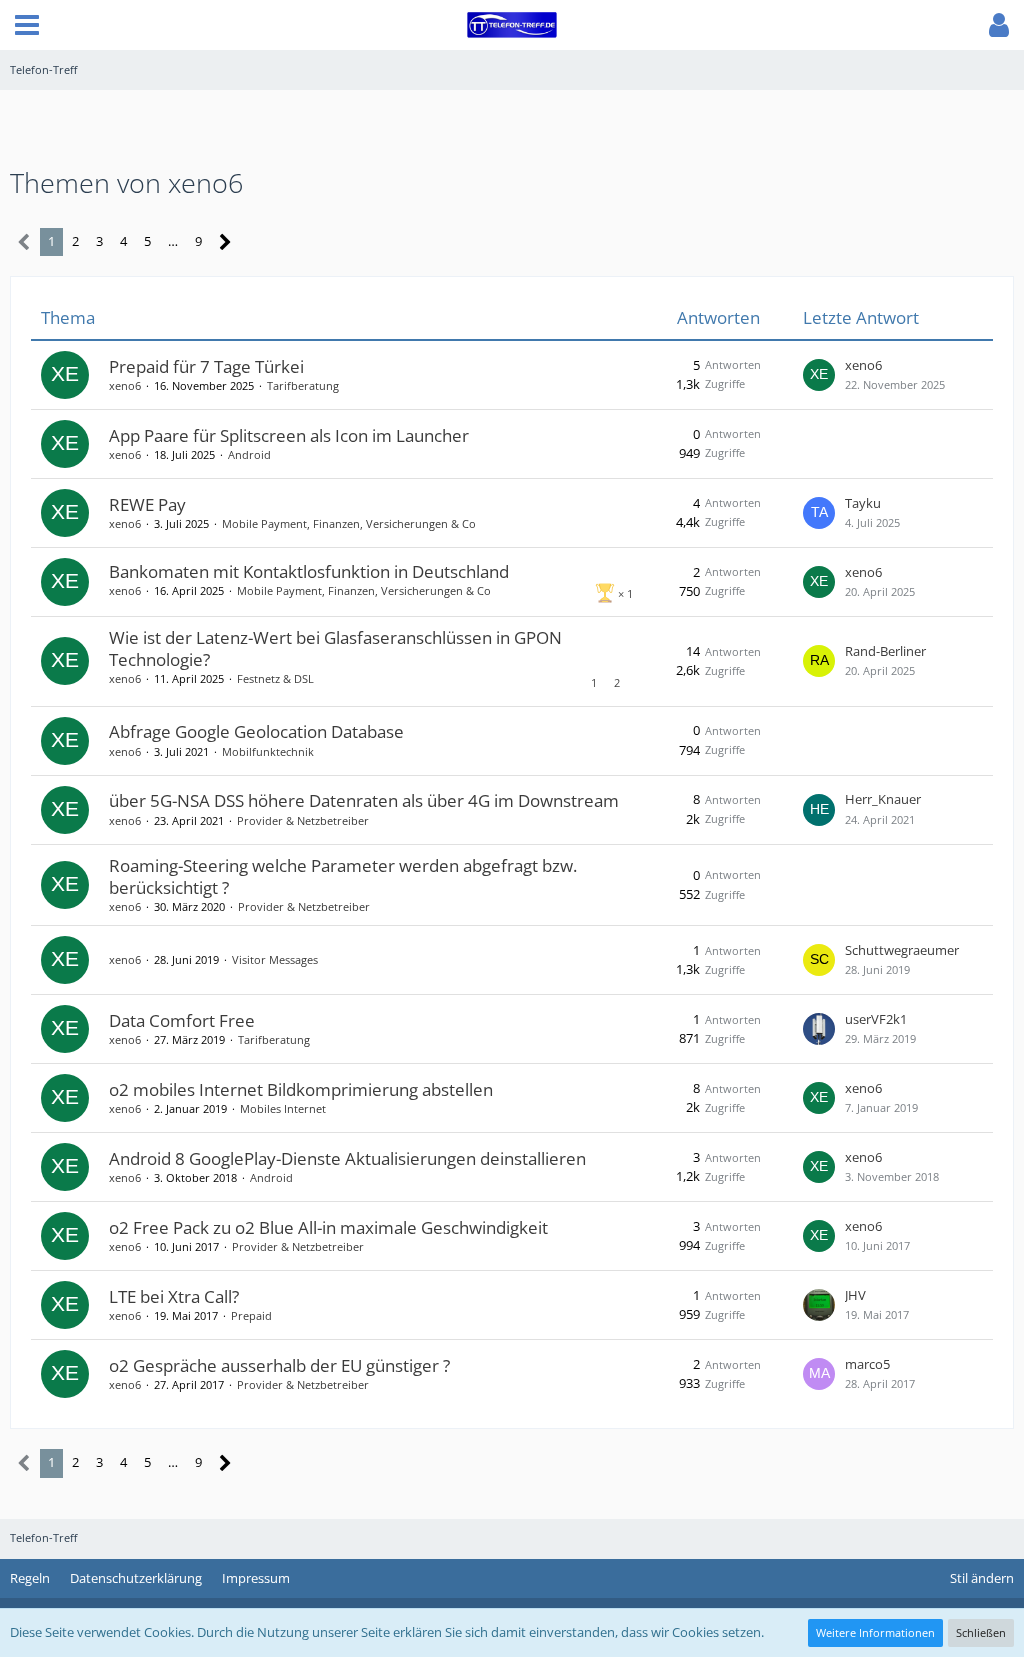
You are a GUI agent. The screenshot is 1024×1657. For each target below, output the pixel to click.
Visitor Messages (275, 959)
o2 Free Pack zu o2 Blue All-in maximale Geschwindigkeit (328, 1227)
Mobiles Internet (283, 1108)
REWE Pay (147, 504)
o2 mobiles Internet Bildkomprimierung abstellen (301, 1089)
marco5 (867, 1364)
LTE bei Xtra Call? (174, 1296)
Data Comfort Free (182, 1020)
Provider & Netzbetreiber (303, 820)
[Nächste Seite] (225, 242)
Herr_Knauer (883, 799)
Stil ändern (982, 1578)
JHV (855, 1295)
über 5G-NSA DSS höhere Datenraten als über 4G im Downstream (364, 800)
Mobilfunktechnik (268, 751)
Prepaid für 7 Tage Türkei (206, 366)
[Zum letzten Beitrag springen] (819, 375)
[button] (27, 25)
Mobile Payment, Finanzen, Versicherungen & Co (349, 523)
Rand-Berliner (885, 651)
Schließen (981, 1632)
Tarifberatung (303, 385)
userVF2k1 (876, 1019)
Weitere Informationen (875, 1632)
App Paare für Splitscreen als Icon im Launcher (289, 435)
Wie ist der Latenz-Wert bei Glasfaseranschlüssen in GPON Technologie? (335, 648)
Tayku (863, 503)
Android (249, 454)
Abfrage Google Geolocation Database (256, 731)
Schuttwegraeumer (902, 950)
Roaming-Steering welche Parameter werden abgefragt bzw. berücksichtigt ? (343, 876)
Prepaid (251, 1315)
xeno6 (125, 385)
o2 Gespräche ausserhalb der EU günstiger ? (279, 1365)
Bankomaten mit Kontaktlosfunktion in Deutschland (309, 571)
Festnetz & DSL (275, 678)
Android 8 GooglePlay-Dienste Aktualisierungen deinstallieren (347, 1158)
